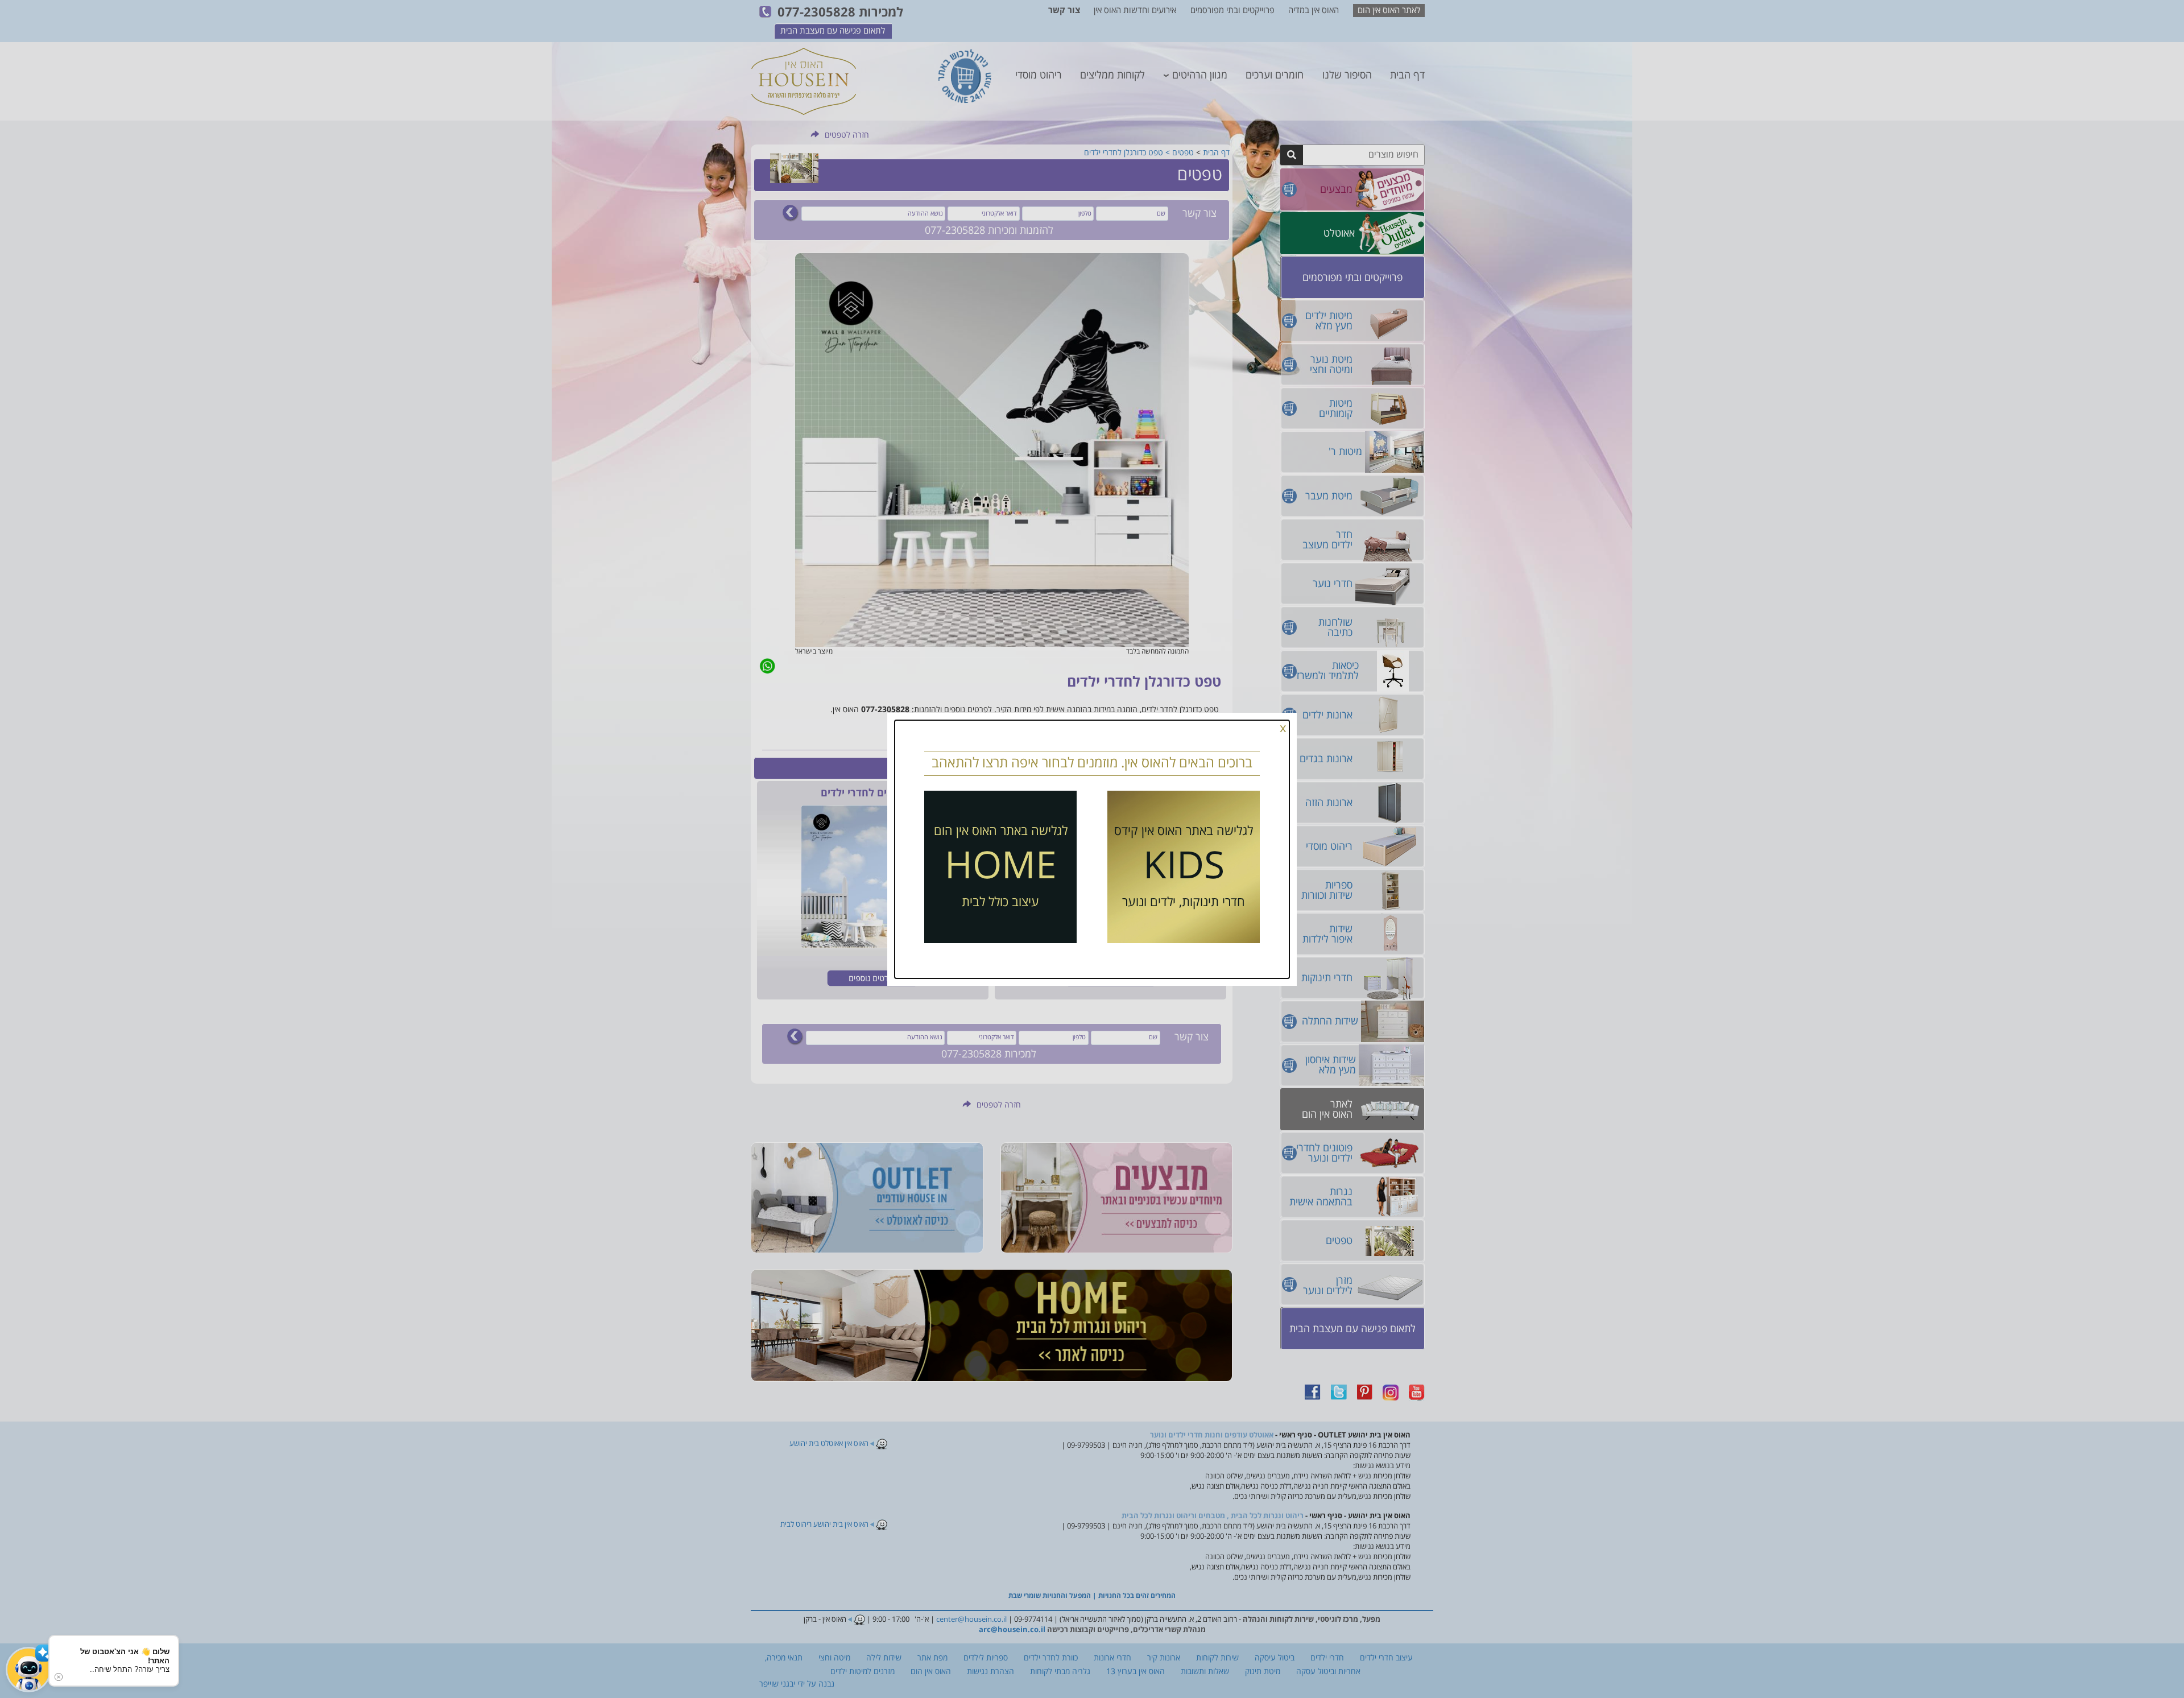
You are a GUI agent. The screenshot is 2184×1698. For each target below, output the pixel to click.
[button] (28, 1670)
